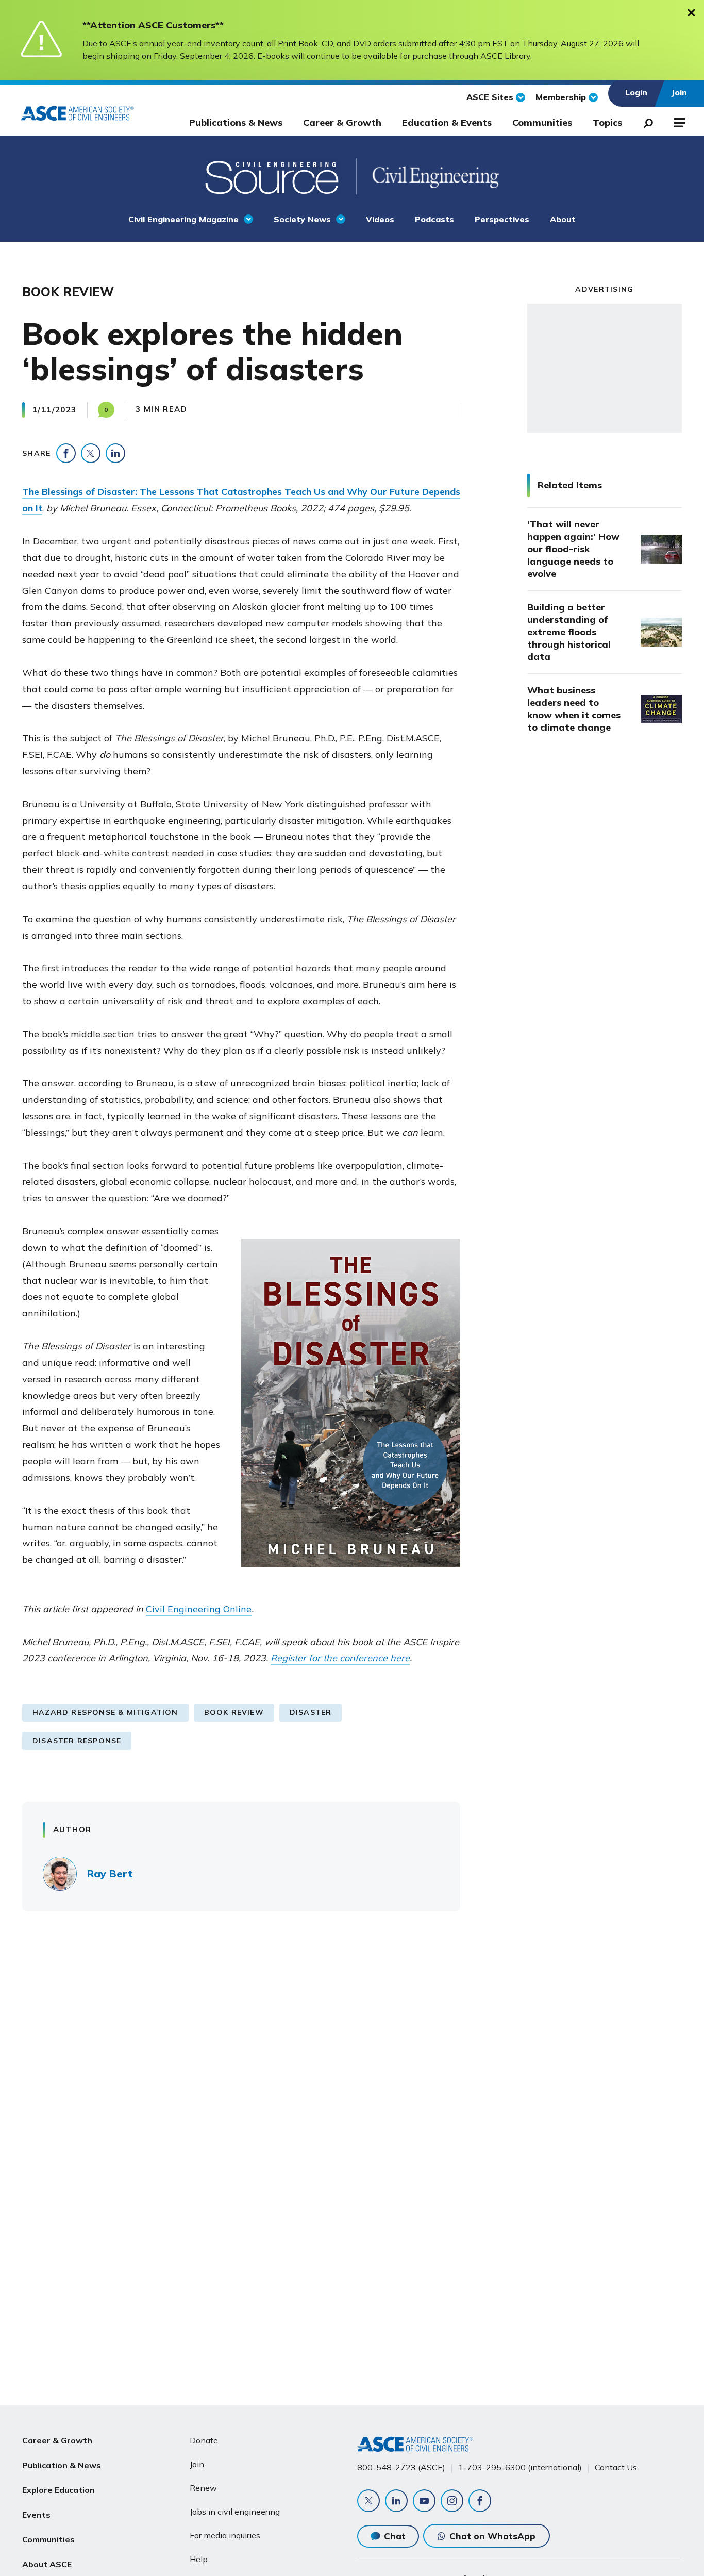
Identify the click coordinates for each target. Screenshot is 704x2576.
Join (197, 2464)
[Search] (645, 121)
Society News (302, 219)
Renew (203, 2488)
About (563, 219)
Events (36, 2515)
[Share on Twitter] (91, 453)
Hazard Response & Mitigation (105, 1712)
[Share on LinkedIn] (115, 453)
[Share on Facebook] (66, 453)
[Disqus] (352, 2071)
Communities (542, 122)
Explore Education (58, 2490)
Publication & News (62, 2465)
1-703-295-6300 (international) (520, 2467)
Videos (380, 219)
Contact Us (616, 2467)
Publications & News (236, 122)
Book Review (234, 1712)
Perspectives (502, 219)
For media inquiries (225, 2535)
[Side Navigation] (678, 121)
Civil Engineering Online (199, 1609)
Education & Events (447, 122)
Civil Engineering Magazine (183, 219)
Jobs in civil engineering (235, 2512)
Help (199, 2559)
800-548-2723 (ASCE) (401, 2467)
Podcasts (434, 219)
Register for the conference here (340, 1658)
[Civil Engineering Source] (273, 176)
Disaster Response (77, 1741)
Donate (204, 2440)
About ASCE (47, 2564)
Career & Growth (342, 122)
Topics (607, 122)
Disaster (311, 1712)
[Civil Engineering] (428, 176)
